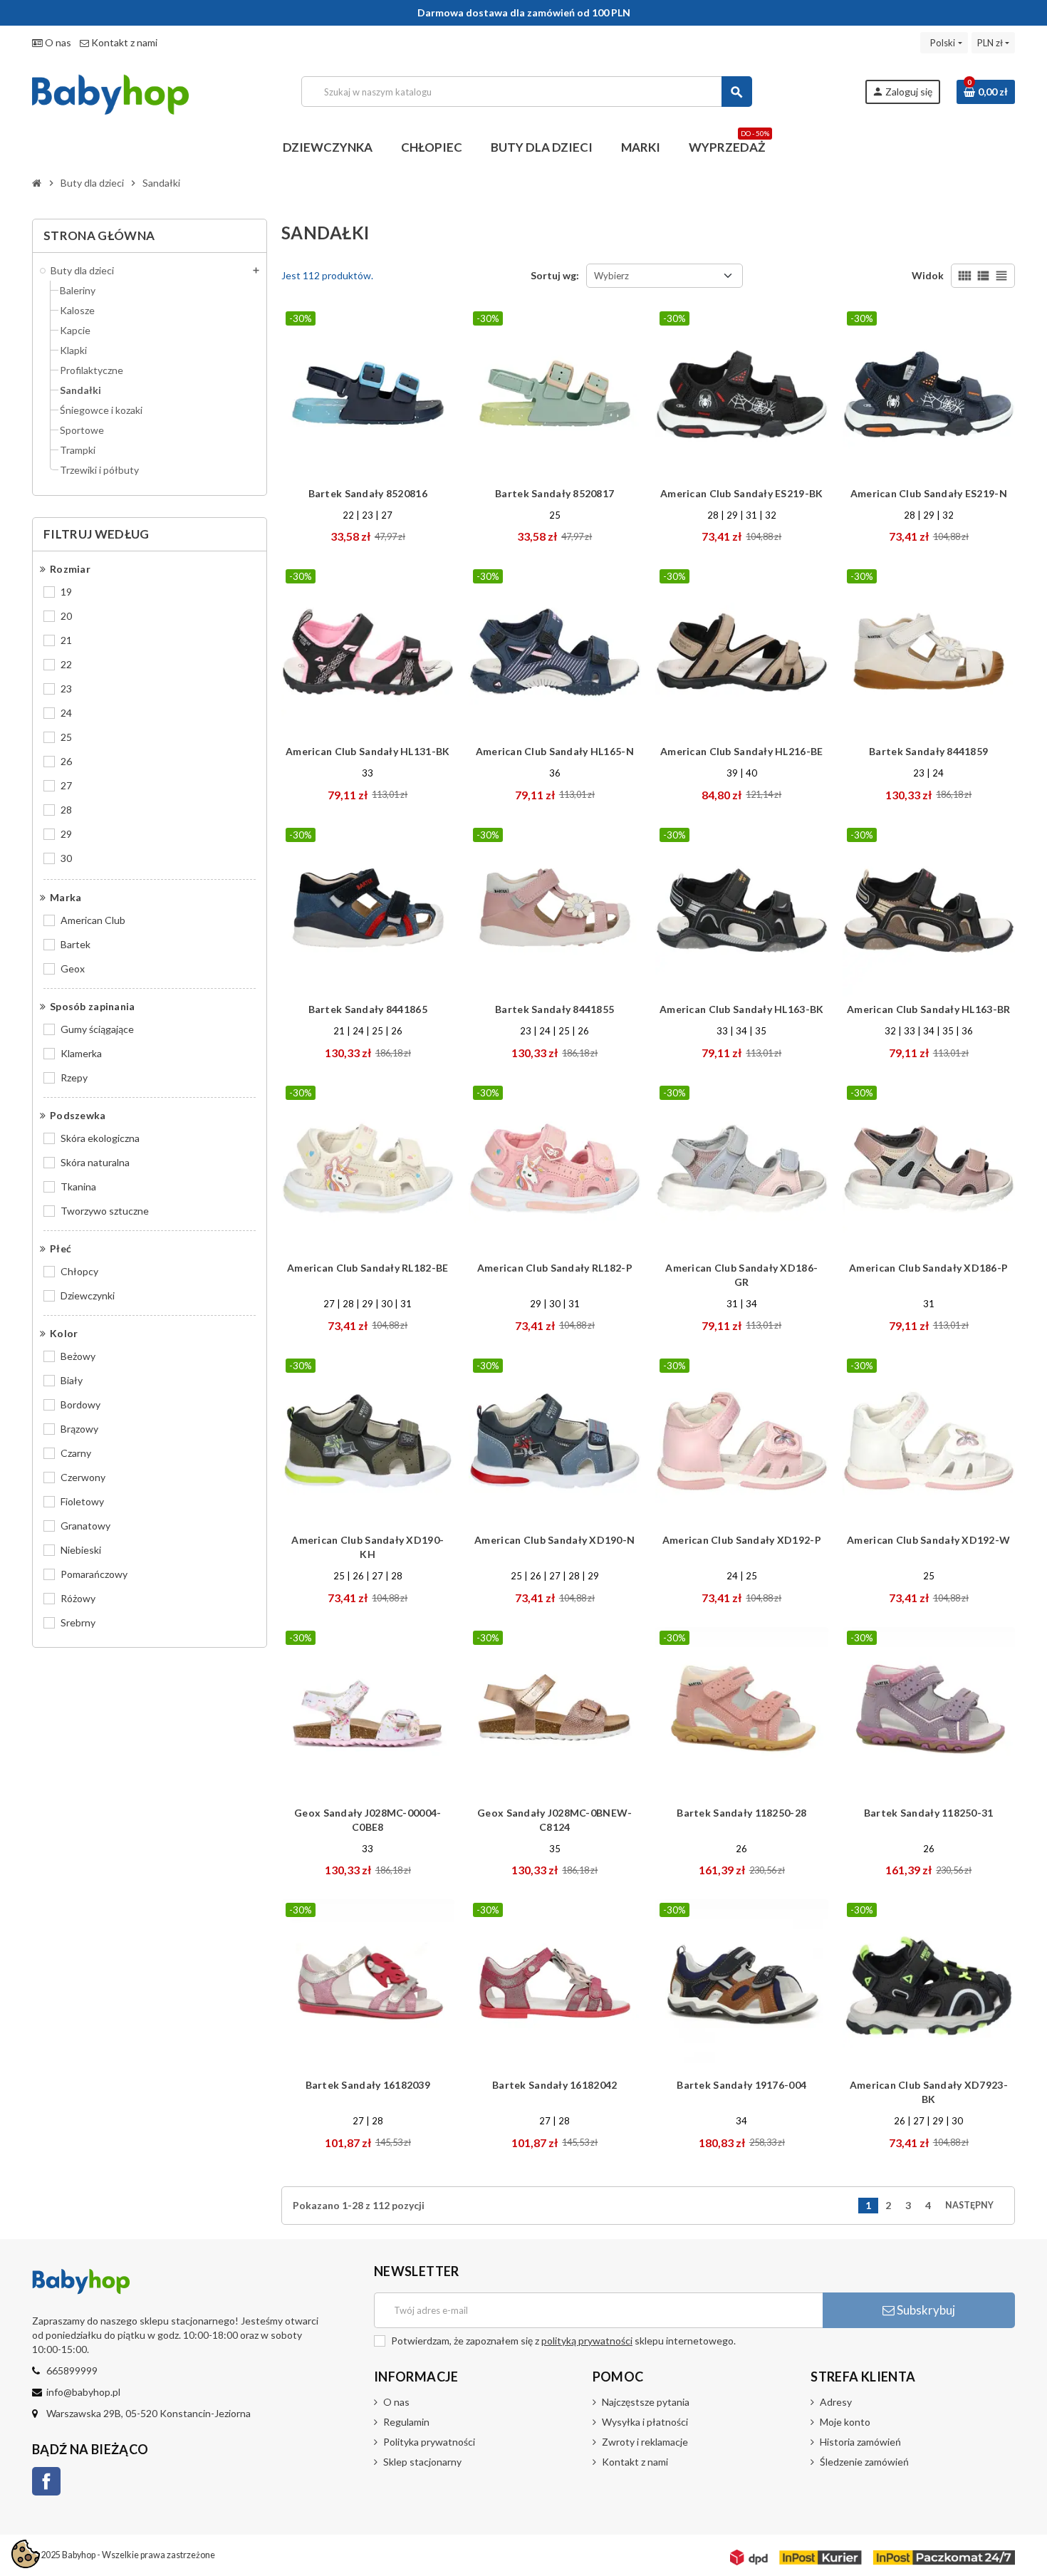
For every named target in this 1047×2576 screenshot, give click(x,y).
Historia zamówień (860, 2442)
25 (66, 737)
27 (66, 785)
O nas (57, 42)
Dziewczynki (88, 1295)
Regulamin (406, 2422)
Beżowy (78, 1356)
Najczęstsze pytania (646, 2402)
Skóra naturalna (95, 1162)
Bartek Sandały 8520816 (368, 493)
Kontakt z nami (123, 42)
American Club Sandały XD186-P (928, 1268)
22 (66, 664)
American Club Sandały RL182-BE (368, 1268)
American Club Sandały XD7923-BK (929, 2092)
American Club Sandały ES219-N (929, 493)
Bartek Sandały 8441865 (368, 1009)
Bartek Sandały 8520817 (554, 493)
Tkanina (78, 1186)
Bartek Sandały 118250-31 (929, 1813)
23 (66, 689)
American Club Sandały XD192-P (742, 1540)
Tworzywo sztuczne (105, 1211)
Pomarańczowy (94, 1574)
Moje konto (845, 2422)
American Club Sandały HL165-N (555, 751)
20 (66, 616)
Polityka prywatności (429, 2442)
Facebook (46, 2481)
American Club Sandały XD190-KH (368, 1547)
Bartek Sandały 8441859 (928, 751)
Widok (928, 275)
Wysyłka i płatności (645, 2422)
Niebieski (81, 1550)
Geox (73, 968)
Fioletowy (82, 1501)
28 (66, 810)
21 (66, 640)
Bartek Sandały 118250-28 (741, 1813)
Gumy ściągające (97, 1029)
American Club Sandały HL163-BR (928, 1009)
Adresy (836, 2402)
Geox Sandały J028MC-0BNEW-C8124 (554, 1820)
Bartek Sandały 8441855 (554, 1009)
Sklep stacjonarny (422, 2462)
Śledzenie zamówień (864, 2462)
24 (66, 713)
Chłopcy (79, 1271)
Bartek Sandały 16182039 (368, 2085)
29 (66, 834)
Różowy (78, 1598)
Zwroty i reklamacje (645, 2442)
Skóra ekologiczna (100, 1138)
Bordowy (80, 1404)
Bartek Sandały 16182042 (554, 2085)
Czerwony (83, 1477)
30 (66, 858)
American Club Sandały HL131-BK (368, 751)
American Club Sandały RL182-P (555, 1268)
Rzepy (74, 1077)
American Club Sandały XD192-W (928, 1540)
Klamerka (81, 1053)
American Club (93, 920)
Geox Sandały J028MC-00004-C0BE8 (368, 1820)
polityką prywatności (587, 2341)
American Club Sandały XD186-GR (741, 1275)
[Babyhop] (110, 90)
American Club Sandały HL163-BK (741, 1009)
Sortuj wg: (555, 275)
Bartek (75, 944)
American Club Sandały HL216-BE (741, 751)
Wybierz (611, 276)
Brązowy (79, 1429)
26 (66, 761)
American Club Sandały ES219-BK (741, 493)
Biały (72, 1380)
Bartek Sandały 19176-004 (741, 2085)
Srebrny (78, 1622)
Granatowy (85, 1526)
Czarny (76, 1453)
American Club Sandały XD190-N (554, 1540)
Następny (974, 2205)
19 (66, 592)
